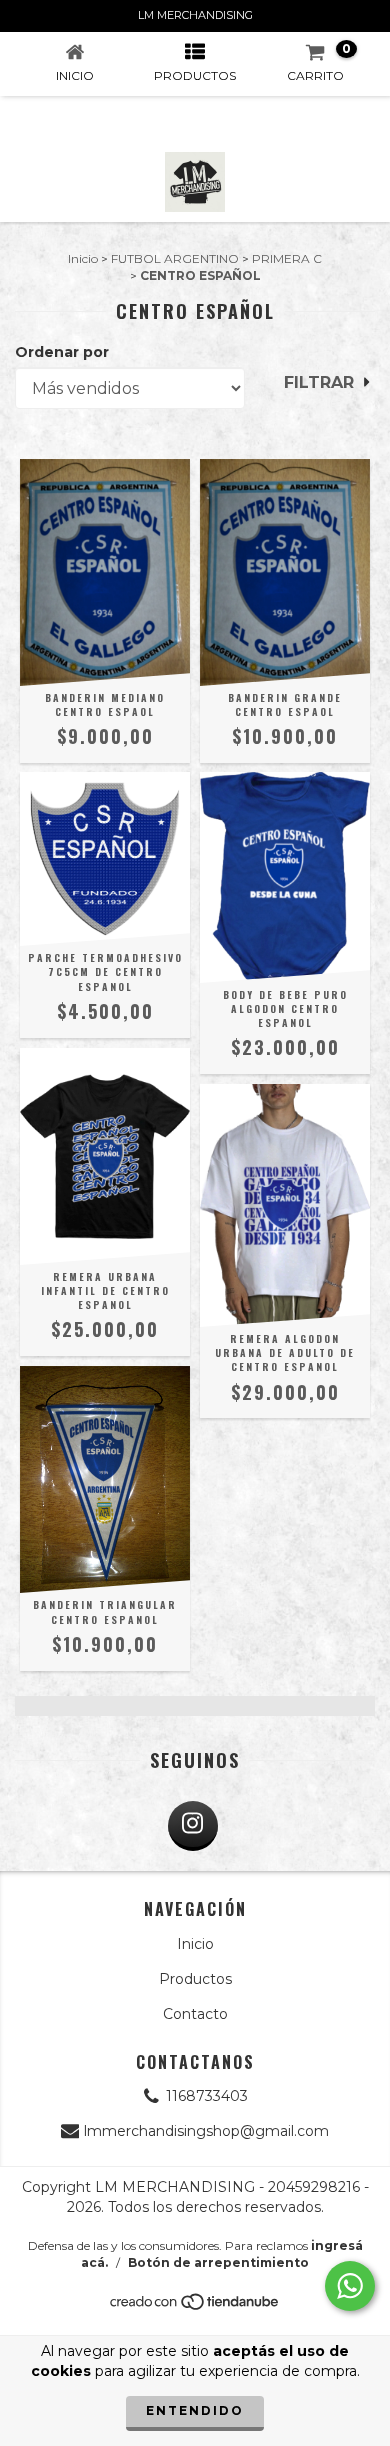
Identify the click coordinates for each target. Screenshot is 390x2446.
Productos (195, 1979)
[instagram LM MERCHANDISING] (193, 1826)
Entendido (195, 2410)
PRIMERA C (287, 258)
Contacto (195, 2014)
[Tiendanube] (195, 2306)
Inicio (83, 258)
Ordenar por (62, 352)
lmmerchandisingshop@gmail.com (206, 2131)
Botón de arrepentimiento (218, 2262)
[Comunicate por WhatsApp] (350, 2286)
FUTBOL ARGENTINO (175, 258)
